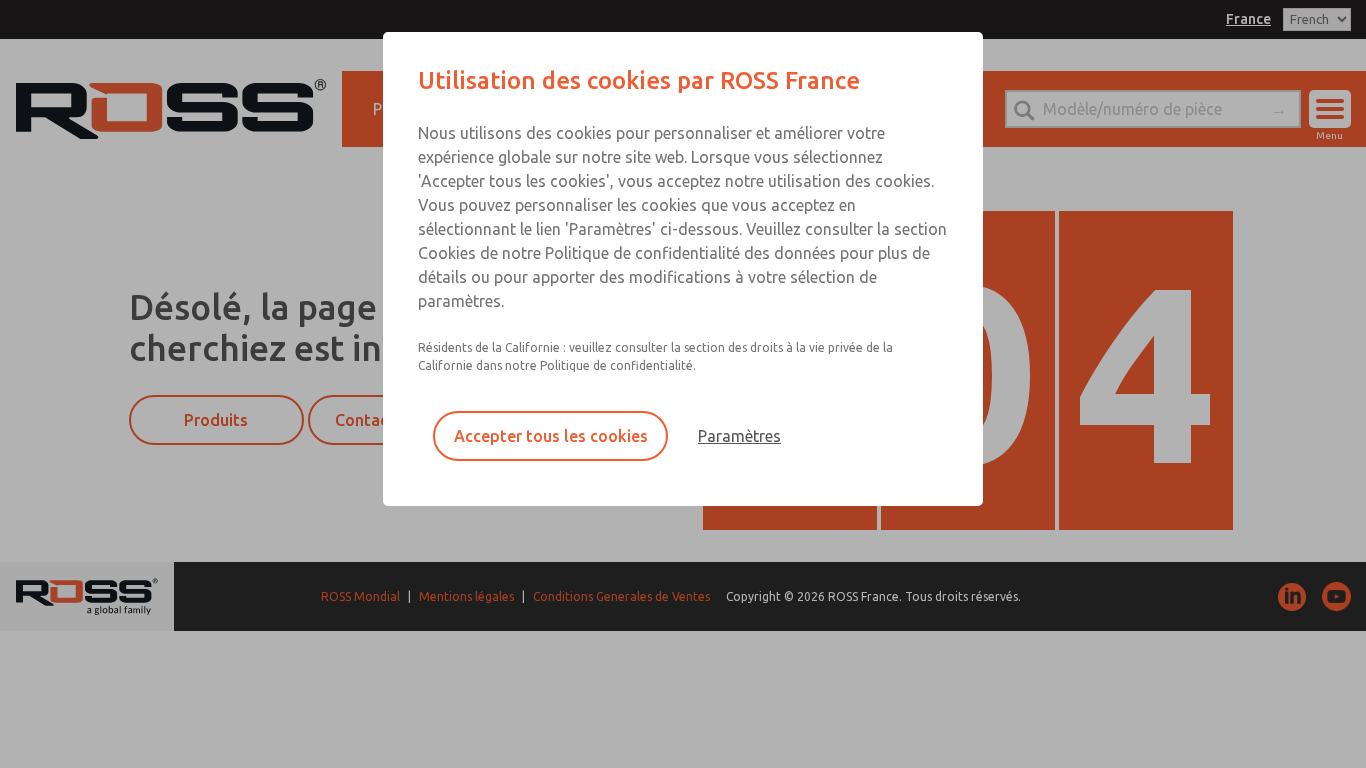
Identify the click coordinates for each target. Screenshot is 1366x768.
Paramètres (739, 436)
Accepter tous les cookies (551, 436)
